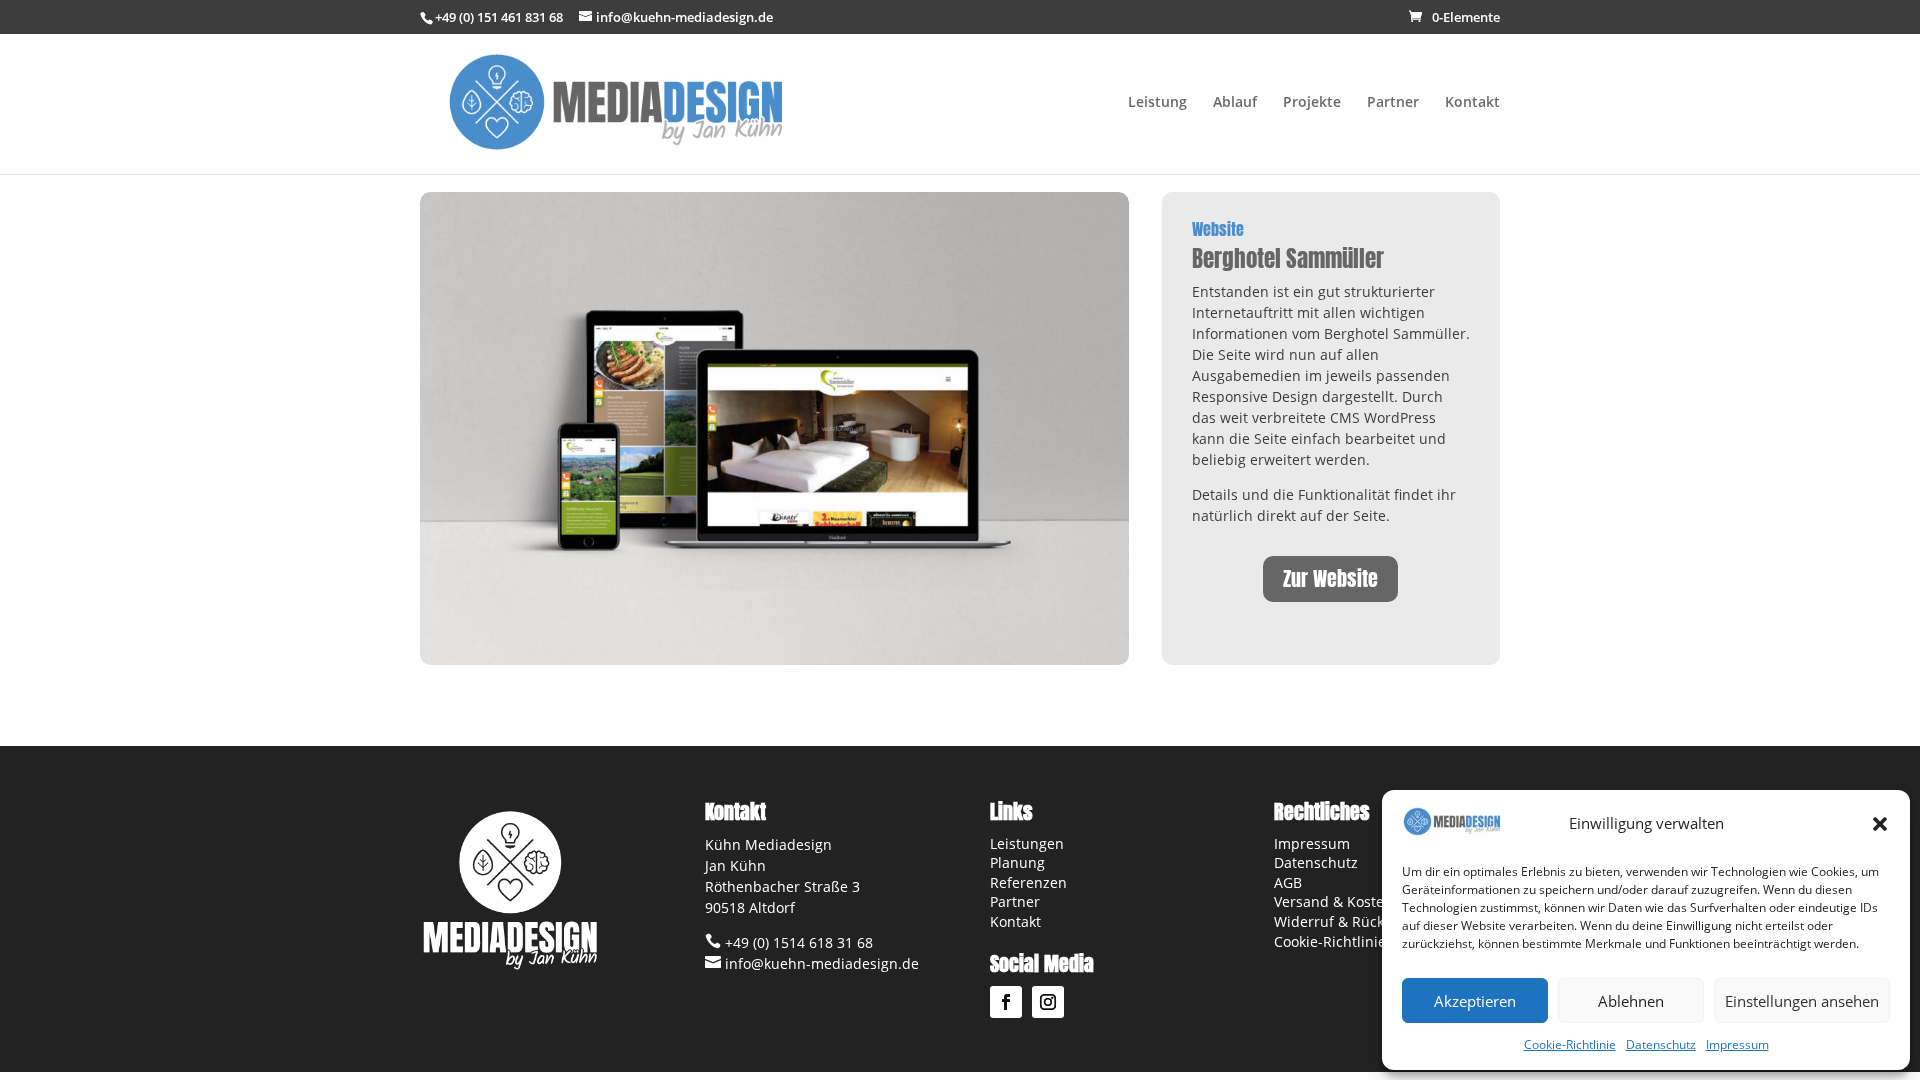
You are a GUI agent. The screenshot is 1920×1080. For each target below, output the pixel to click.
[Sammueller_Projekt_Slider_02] (774, 664)
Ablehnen (1631, 1001)
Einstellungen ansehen (1802, 1001)
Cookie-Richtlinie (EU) (1347, 941)
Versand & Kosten (1333, 901)
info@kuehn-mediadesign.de (820, 963)
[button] (1880, 824)
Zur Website (1330, 579)
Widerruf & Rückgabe (1345, 921)
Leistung (1157, 103)
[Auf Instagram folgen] (1048, 1002)
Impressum (1737, 1044)
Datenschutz (1661, 1044)
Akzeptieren (1475, 1001)
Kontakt (1472, 103)
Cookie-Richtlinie (1570, 1044)
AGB (1288, 882)
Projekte (1312, 103)
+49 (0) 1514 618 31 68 (797, 942)
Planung (1017, 862)
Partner (1393, 103)
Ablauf (1235, 103)
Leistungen (1027, 843)
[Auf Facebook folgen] (1006, 1002)
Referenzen (1028, 882)
